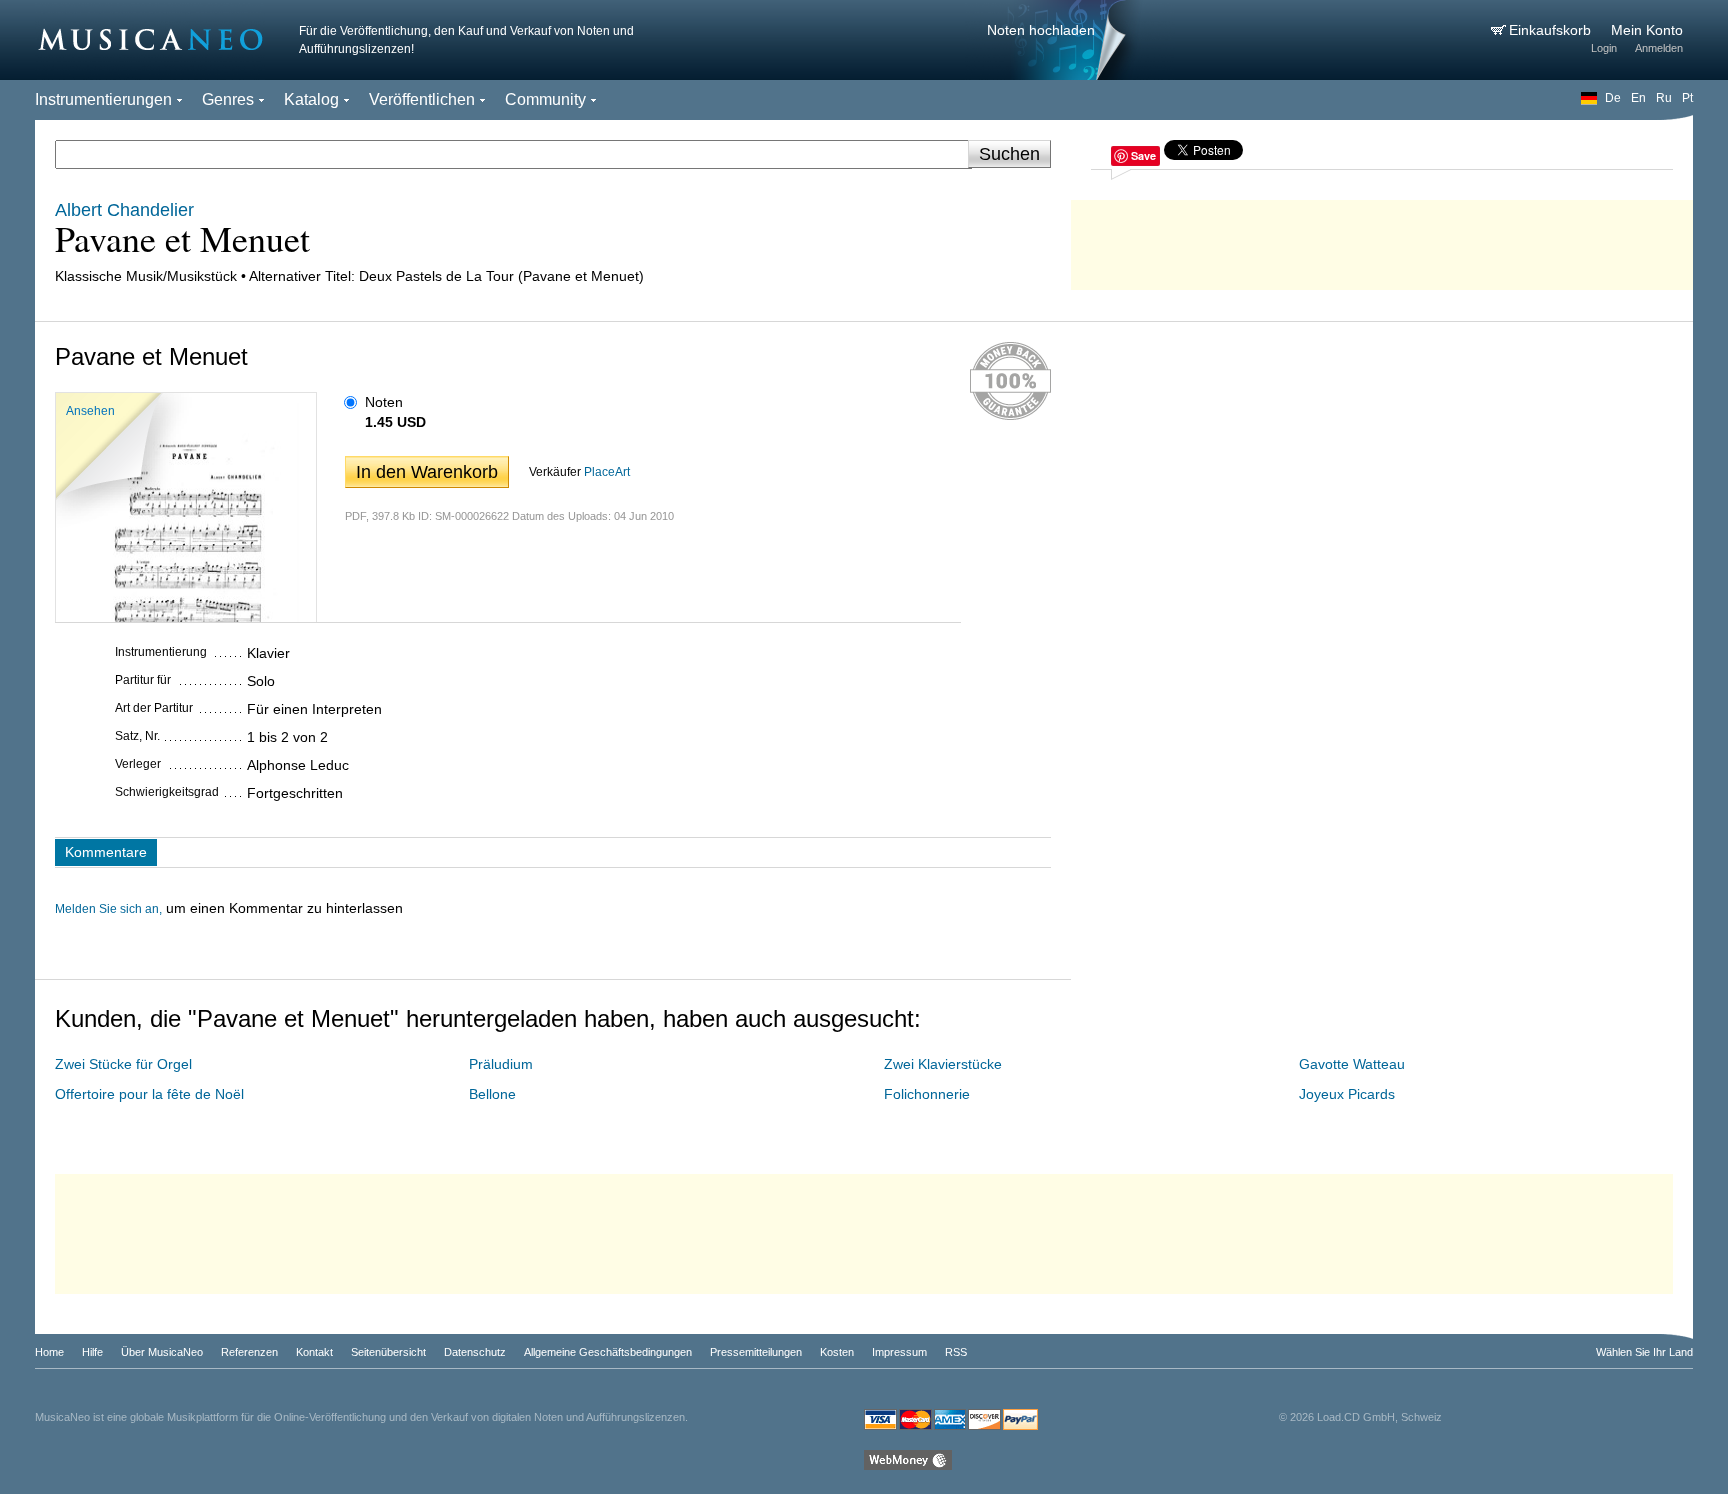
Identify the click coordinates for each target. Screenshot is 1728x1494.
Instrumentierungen (103, 99)
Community (545, 99)
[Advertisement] (1382, 240)
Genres (228, 99)
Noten (384, 402)
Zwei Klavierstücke (943, 1064)
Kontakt (314, 1352)
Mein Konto (1647, 30)
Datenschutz (475, 1352)
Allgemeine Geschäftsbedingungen (608, 1352)
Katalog (311, 99)
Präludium (501, 1064)
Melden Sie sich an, (108, 909)
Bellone (492, 1094)
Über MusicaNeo (162, 1352)
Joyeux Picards (1347, 1094)
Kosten (837, 1352)
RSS (956, 1352)
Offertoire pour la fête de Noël (149, 1094)
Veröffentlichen (422, 99)
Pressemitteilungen (756, 1352)
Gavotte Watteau (1352, 1064)
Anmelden (1659, 48)
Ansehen (90, 411)
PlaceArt (607, 472)
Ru (1664, 98)
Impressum (899, 1352)
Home (49, 1352)
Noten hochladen (1041, 30)
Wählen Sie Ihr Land (1644, 1352)
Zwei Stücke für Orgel (123, 1064)
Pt (1687, 98)
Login (1604, 48)
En (1638, 98)
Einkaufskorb (1552, 30)
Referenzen (249, 1352)
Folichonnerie (927, 1094)
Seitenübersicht (388, 1352)
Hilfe (92, 1352)
